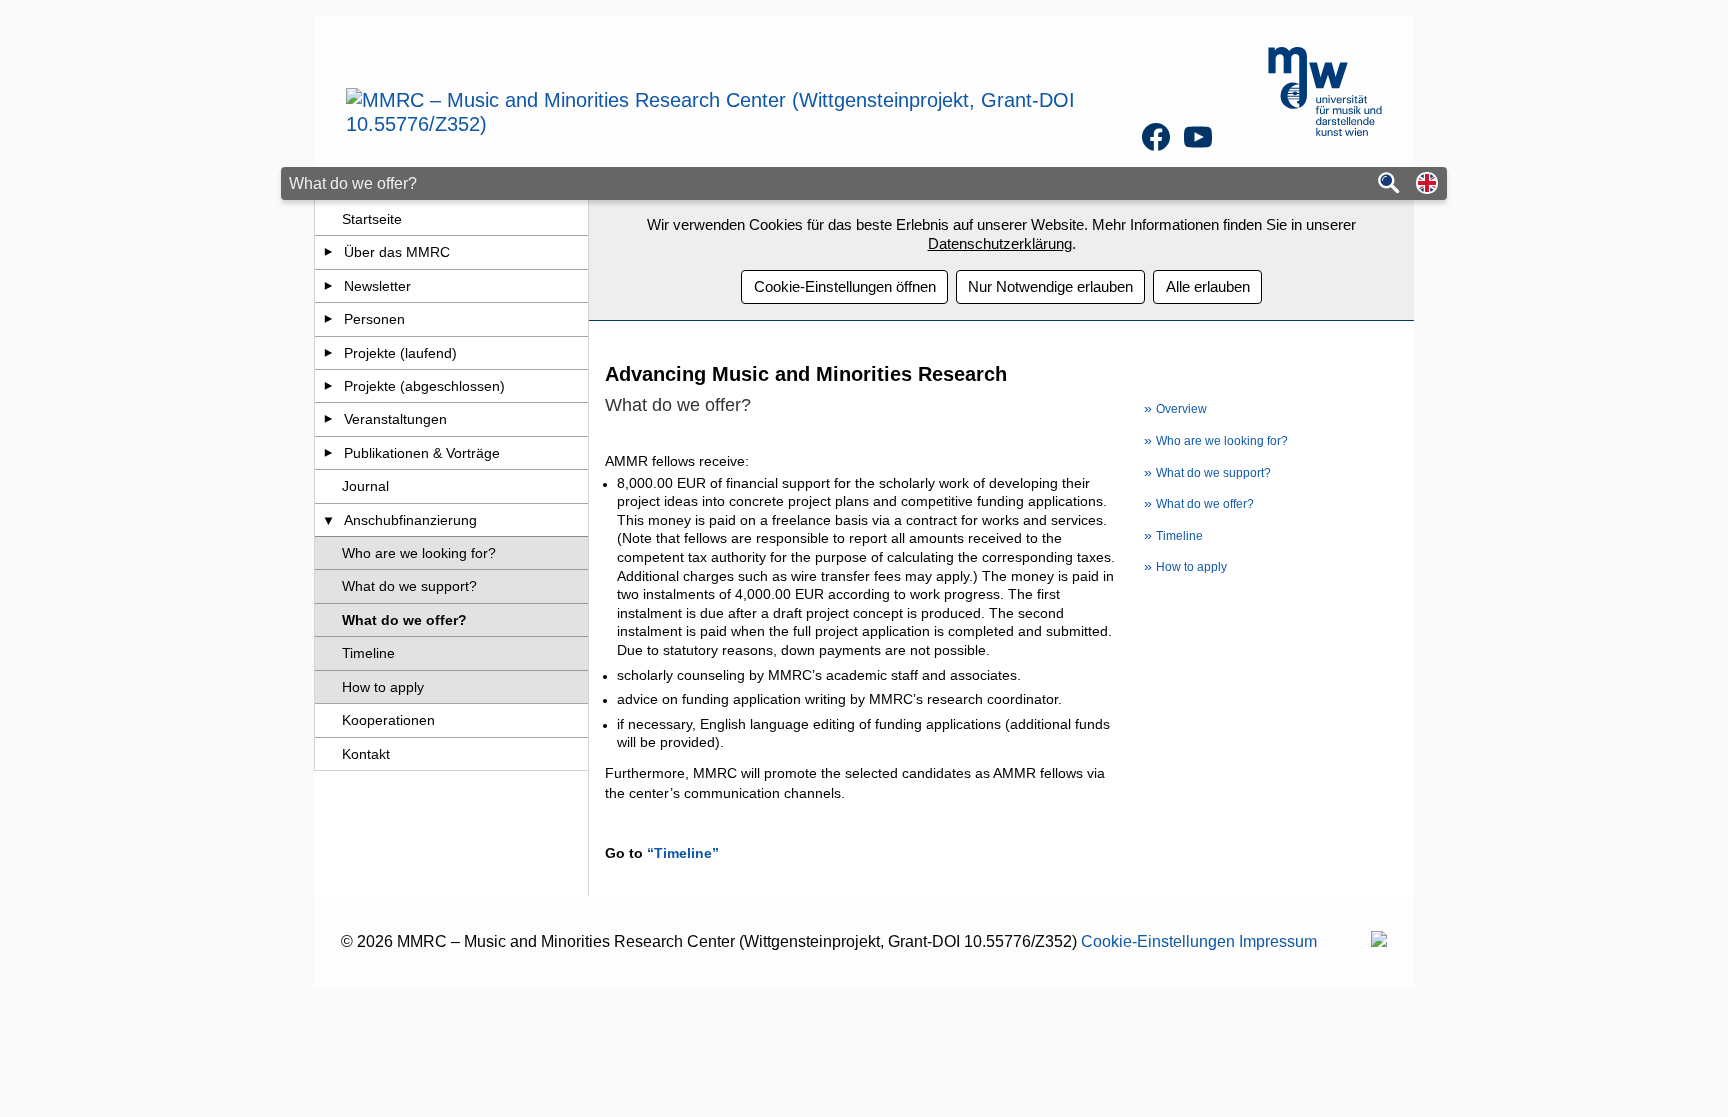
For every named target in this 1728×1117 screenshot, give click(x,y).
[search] (1389, 184)
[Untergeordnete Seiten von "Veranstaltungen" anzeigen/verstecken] (328, 419)
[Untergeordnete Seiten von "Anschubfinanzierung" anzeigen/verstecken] (328, 520)
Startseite (372, 219)
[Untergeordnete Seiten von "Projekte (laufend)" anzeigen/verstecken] (328, 353)
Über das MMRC (397, 252)
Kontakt (366, 754)
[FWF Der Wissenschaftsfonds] (1379, 941)
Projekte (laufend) (400, 353)
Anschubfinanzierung (410, 520)
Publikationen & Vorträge (422, 453)
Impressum (1278, 941)
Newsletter (377, 286)
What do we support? (409, 586)
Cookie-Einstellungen (1158, 941)
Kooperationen (388, 720)
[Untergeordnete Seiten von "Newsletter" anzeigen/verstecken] (328, 286)
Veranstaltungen (395, 419)
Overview (1181, 409)
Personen (374, 319)
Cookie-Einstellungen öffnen (845, 286)
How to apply (383, 687)
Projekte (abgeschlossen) (424, 386)
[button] (1427, 184)
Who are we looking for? (419, 553)
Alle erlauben (1208, 286)
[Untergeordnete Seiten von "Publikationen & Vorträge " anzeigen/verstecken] (328, 453)
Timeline (368, 653)
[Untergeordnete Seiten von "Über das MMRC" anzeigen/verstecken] (328, 252)
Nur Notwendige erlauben (1050, 286)
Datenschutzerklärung (1000, 243)
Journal (365, 486)
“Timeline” (683, 853)
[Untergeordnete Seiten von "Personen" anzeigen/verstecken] (328, 319)
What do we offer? (404, 620)
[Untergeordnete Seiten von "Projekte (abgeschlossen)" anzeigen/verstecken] (328, 386)
